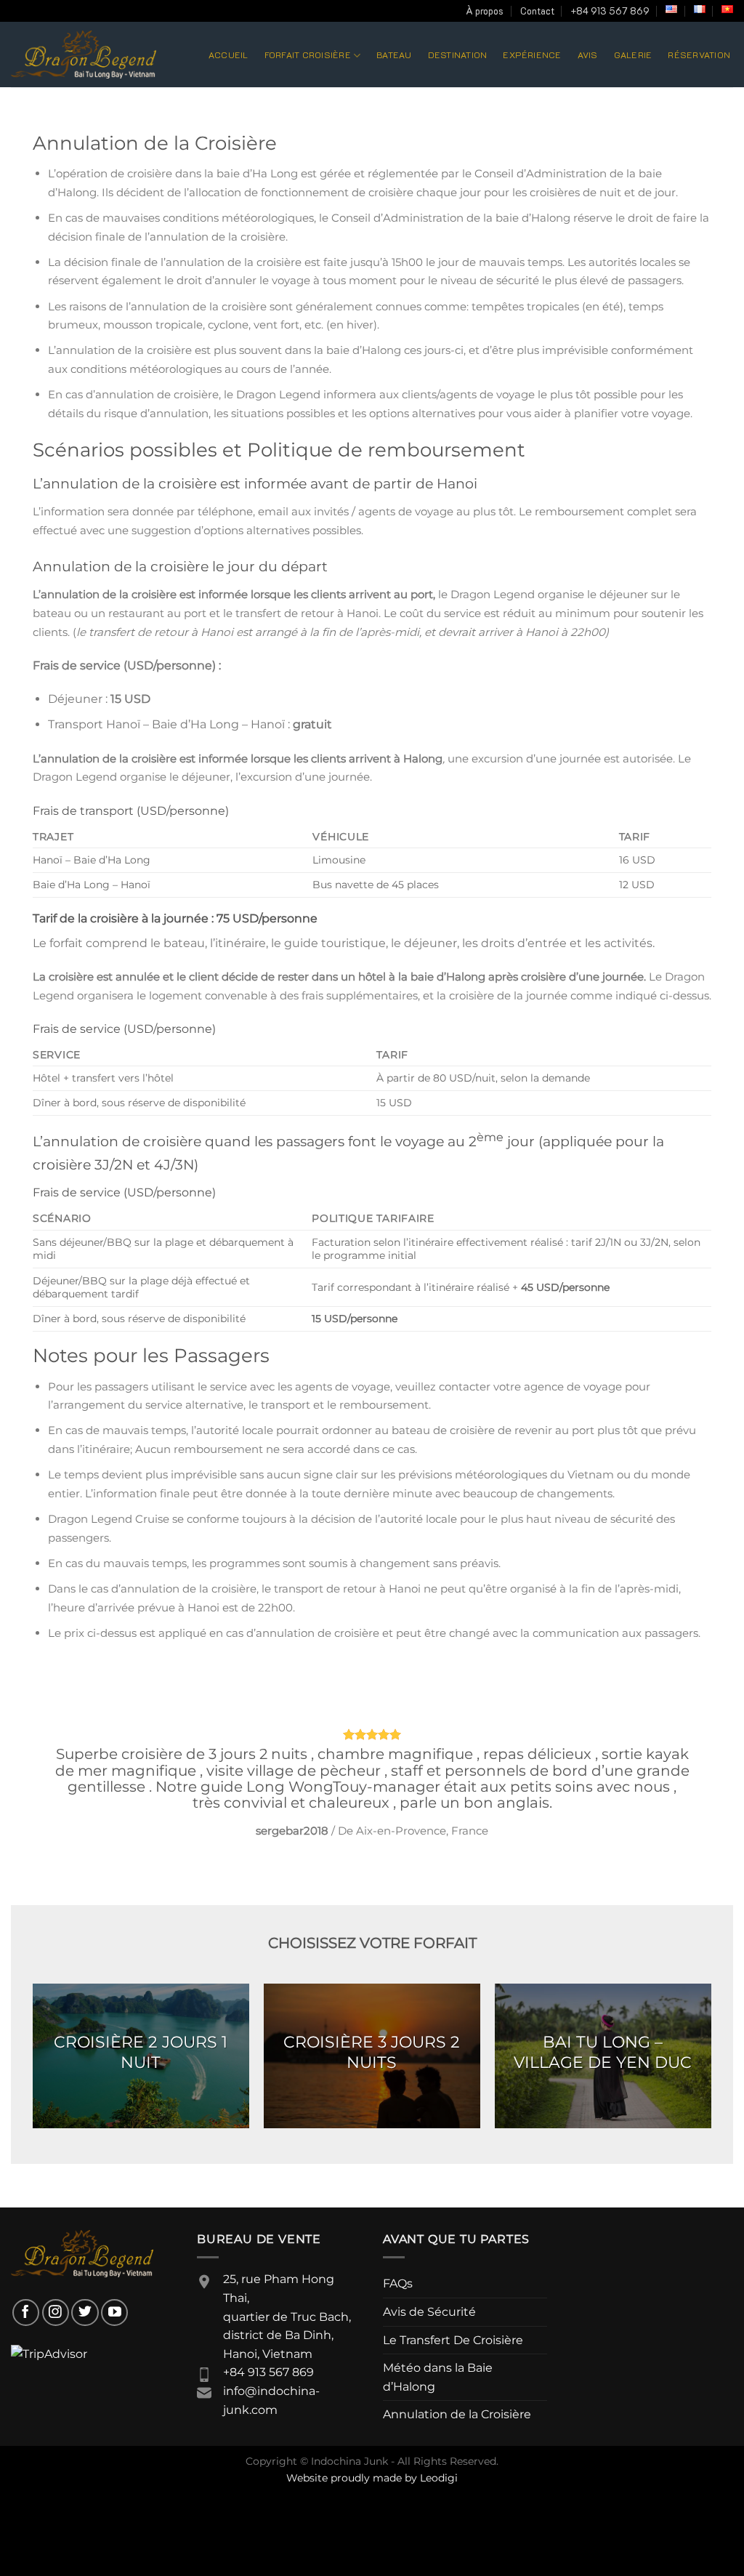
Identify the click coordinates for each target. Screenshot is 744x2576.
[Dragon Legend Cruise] (84, 55)
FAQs (398, 2283)
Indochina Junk (349, 2461)
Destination (458, 55)
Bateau (394, 55)
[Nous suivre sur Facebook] (26, 2313)
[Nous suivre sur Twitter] (85, 2313)
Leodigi (439, 2478)
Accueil (229, 55)
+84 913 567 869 (610, 11)
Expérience (532, 55)
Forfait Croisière (308, 55)
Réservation (699, 55)
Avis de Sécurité (429, 2312)
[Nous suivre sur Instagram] (56, 2313)
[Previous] (65, 1781)
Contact (537, 11)
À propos (485, 11)
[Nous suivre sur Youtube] (114, 2313)
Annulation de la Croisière (457, 2414)
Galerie (633, 55)
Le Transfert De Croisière (453, 2340)
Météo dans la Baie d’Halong (438, 2377)
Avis (588, 55)
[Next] (679, 1781)
